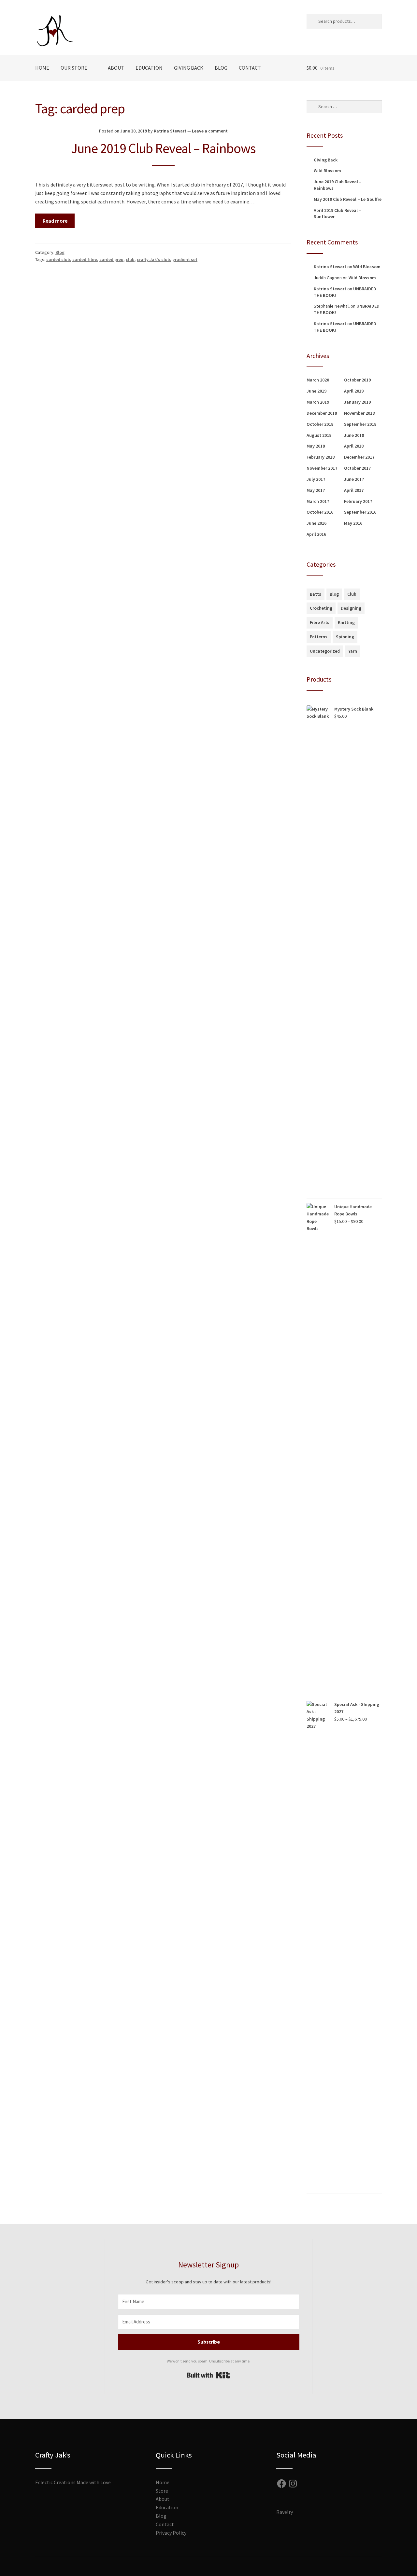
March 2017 (318, 501)
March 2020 (318, 380)
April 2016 (316, 534)
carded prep (111, 259)
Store (162, 2491)
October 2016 (320, 512)
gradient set (185, 259)
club (130, 259)
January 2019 (357, 402)
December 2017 (359, 457)
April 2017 (354, 490)
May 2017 (316, 490)
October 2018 (320, 424)
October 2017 (357, 468)
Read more (55, 221)
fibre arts (320, 622)
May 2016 (353, 523)
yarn (353, 651)
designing (351, 608)
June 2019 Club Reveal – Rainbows (163, 148)
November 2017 (322, 468)
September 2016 (360, 512)
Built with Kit (209, 2375)
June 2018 (354, 435)
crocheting (321, 608)
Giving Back (189, 68)
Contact (250, 68)
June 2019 (316, 391)
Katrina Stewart (170, 131)
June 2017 (354, 479)
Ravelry (285, 2512)
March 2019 (318, 402)
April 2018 (354, 446)
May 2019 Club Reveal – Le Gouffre (348, 199)
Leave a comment (210, 131)
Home (42, 68)
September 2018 (360, 424)
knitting (346, 622)
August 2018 (319, 435)
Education (149, 68)
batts (316, 594)
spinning (345, 637)
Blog (221, 68)
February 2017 (358, 501)
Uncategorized (325, 651)
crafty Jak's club (153, 259)
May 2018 (316, 446)
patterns (319, 637)
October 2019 (357, 380)
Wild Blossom (327, 171)
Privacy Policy (171, 2533)
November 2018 (359, 413)
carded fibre (85, 259)
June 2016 (316, 523)
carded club (58, 259)
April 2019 (354, 391)
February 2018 (321, 457)
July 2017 (316, 479)
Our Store (74, 68)
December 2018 (322, 413)
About (116, 68)
